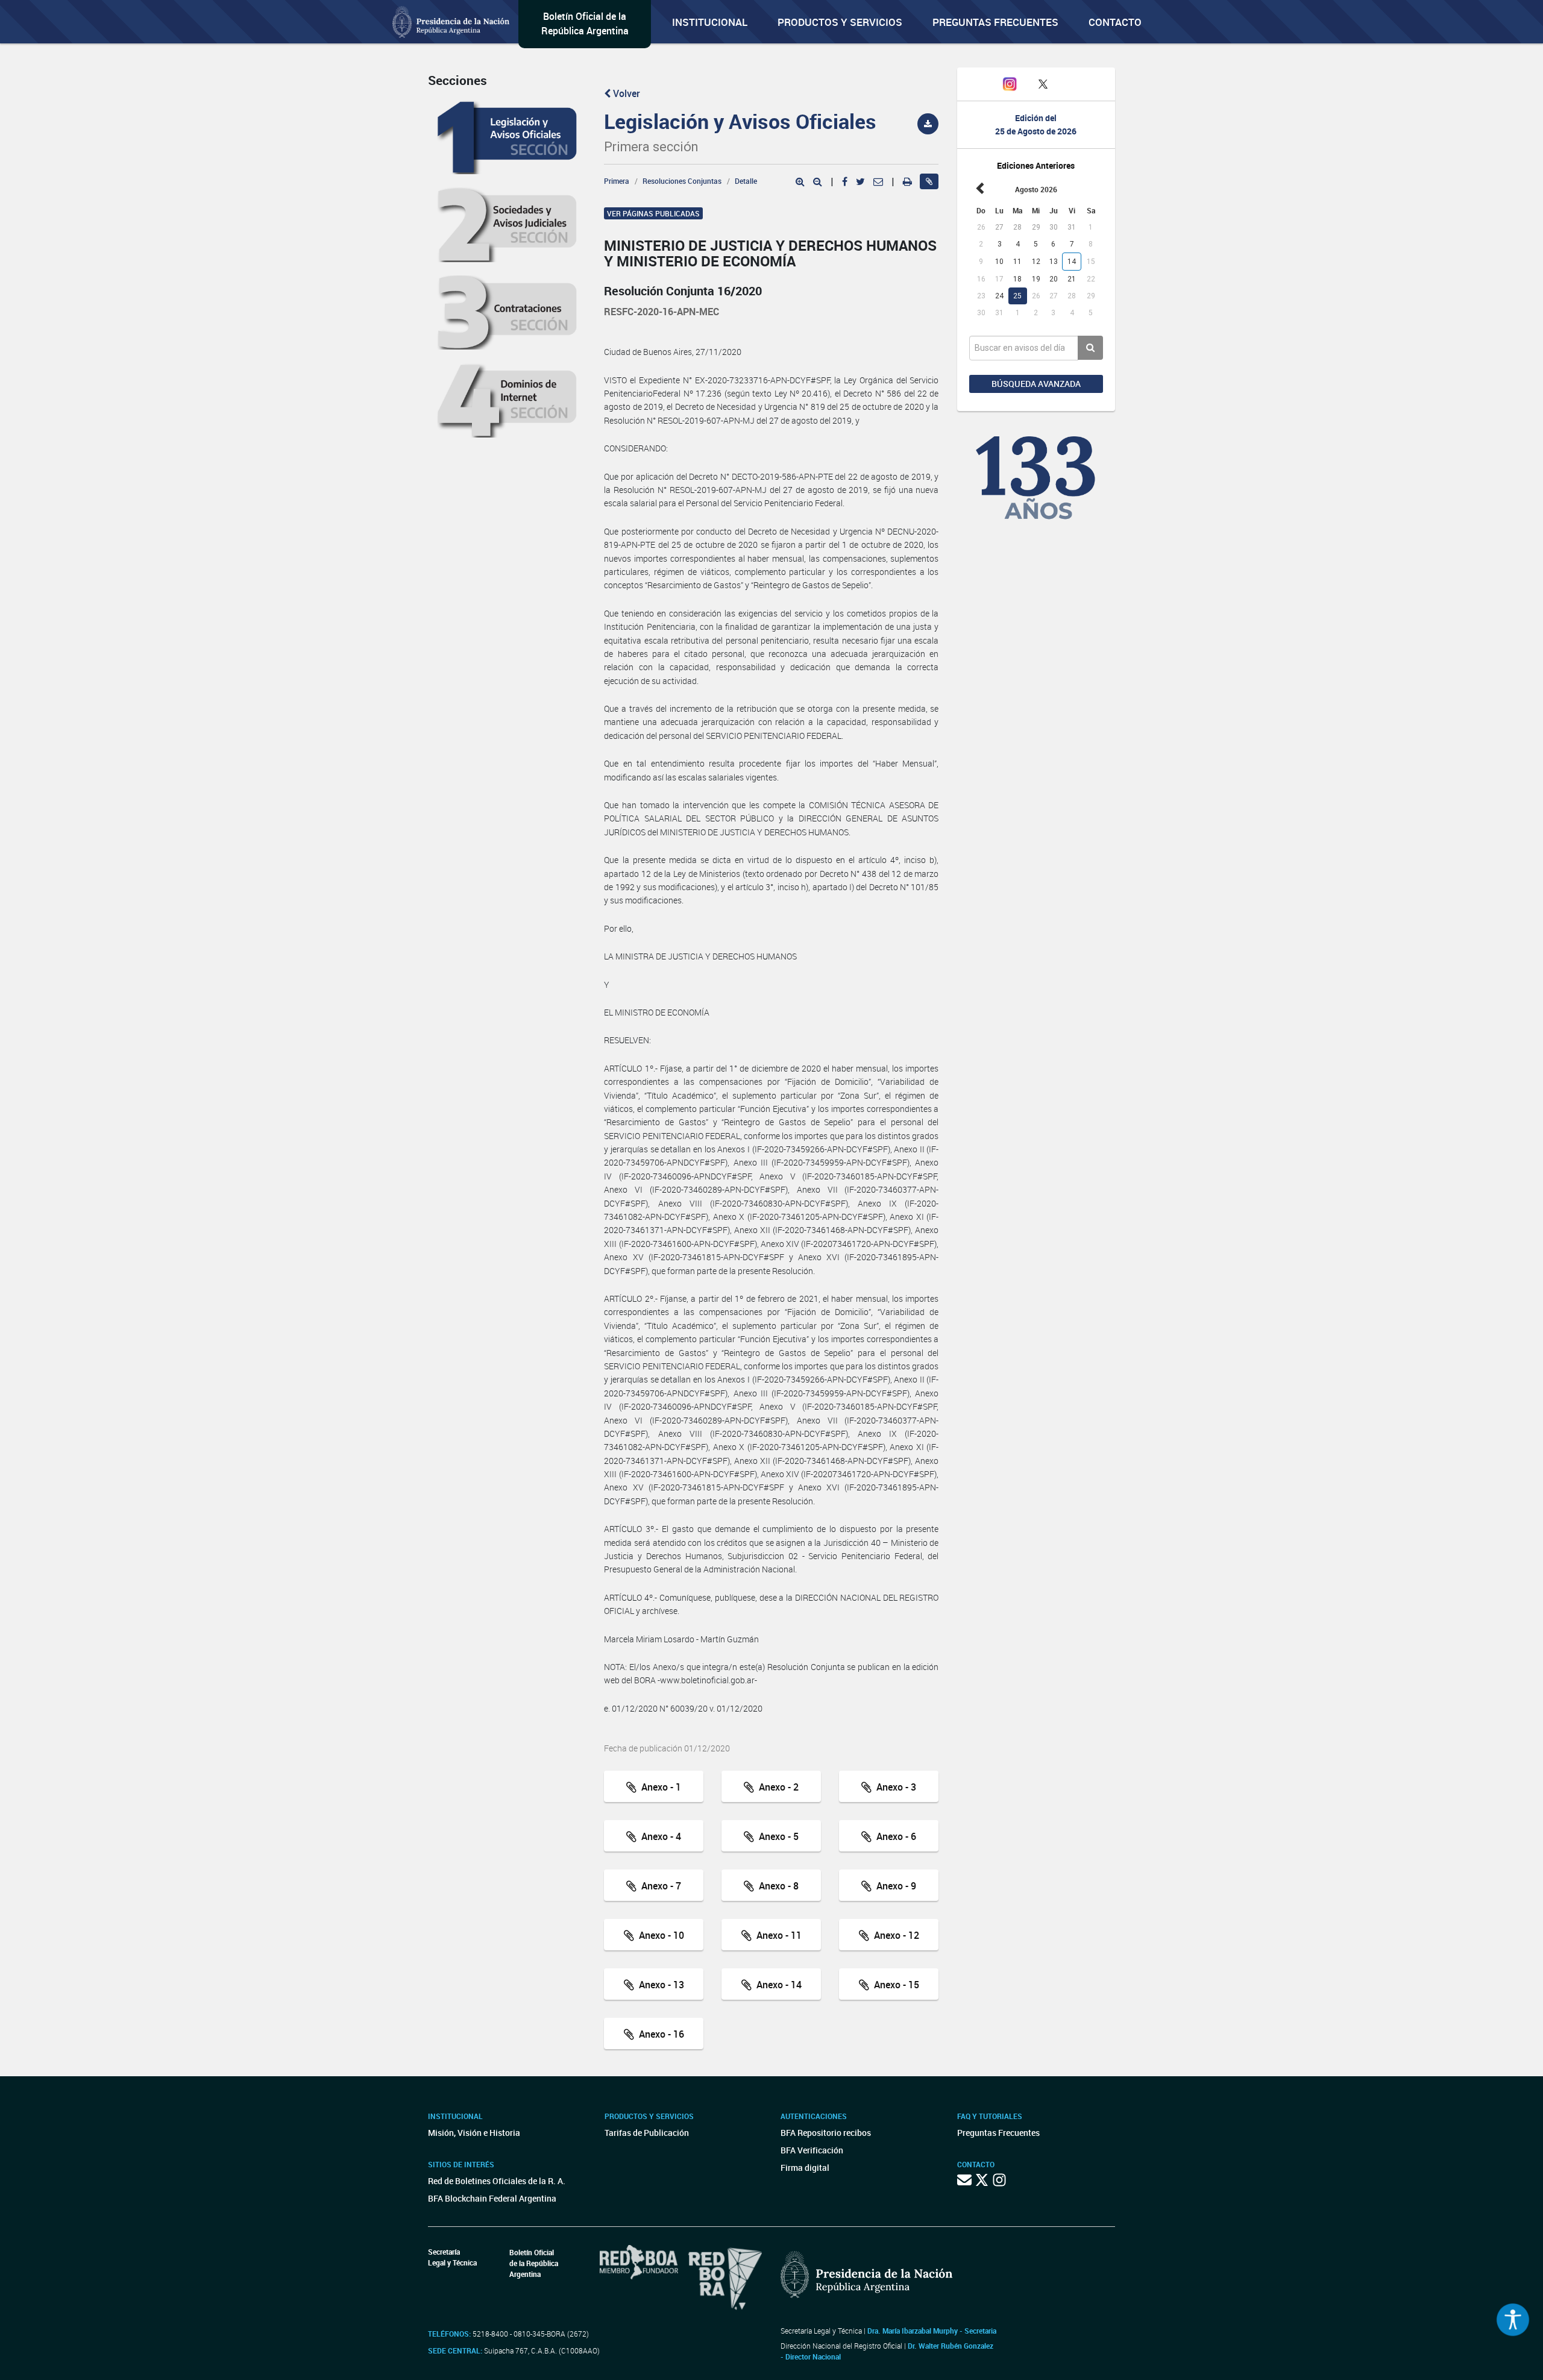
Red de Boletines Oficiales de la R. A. (497, 2181)
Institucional (710, 22)
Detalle (746, 181)
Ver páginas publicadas (653, 213)
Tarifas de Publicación (647, 2133)
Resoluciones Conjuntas (682, 181)
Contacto (1115, 22)
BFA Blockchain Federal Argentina (492, 2198)
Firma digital (805, 2168)
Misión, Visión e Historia (474, 2133)
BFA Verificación (812, 2150)
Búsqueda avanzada (1036, 384)
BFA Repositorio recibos (826, 2133)
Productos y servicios (840, 22)
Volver (625, 93)
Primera (617, 181)
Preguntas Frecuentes (995, 22)
